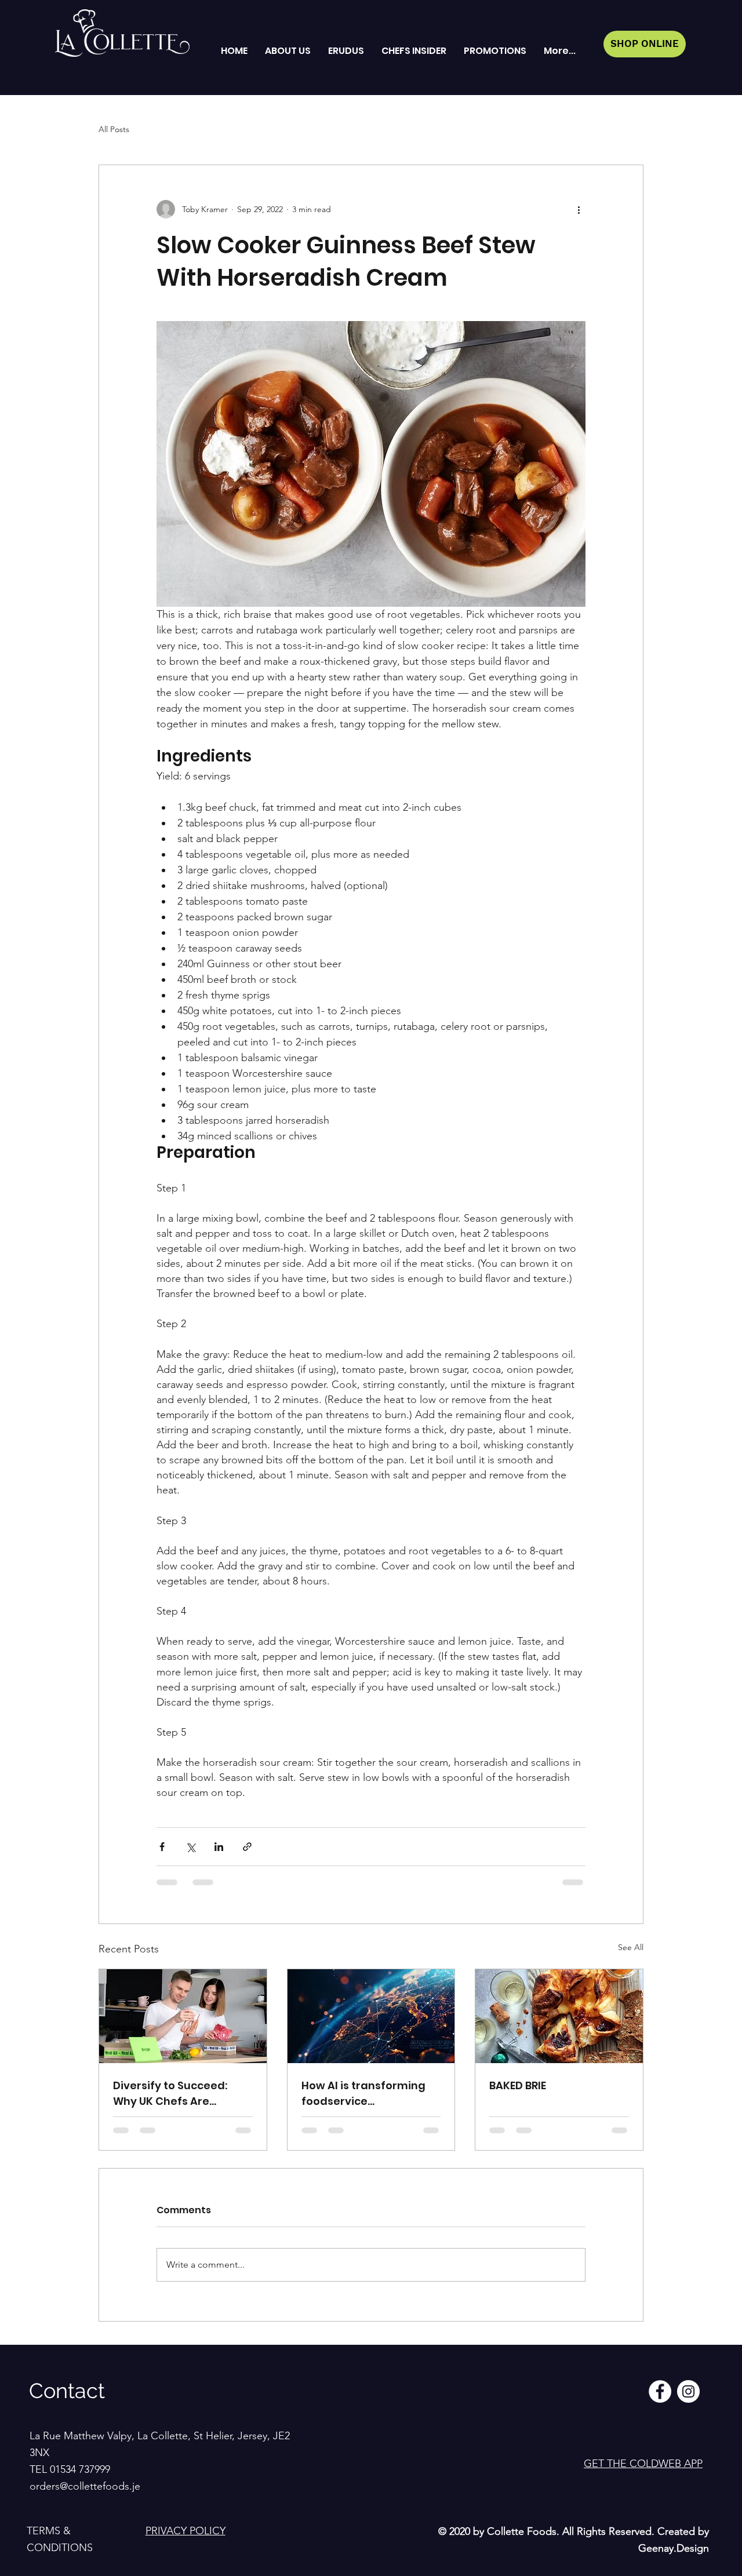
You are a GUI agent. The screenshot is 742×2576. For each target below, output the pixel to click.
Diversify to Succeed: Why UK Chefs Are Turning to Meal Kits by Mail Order (175, 2094)
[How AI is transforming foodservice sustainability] (371, 2016)
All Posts (114, 129)
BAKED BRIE (518, 2085)
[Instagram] (688, 2391)
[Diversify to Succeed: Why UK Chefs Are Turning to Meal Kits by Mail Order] (183, 2016)
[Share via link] (247, 1847)
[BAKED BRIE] (559, 2016)
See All (631, 1947)
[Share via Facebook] (162, 1847)
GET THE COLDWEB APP (643, 2464)
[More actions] (579, 209)
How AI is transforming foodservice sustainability (363, 2094)
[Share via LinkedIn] (219, 1847)
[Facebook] (660, 2391)
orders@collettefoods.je (85, 2486)
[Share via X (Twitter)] (190, 1847)
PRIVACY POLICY (185, 2531)
